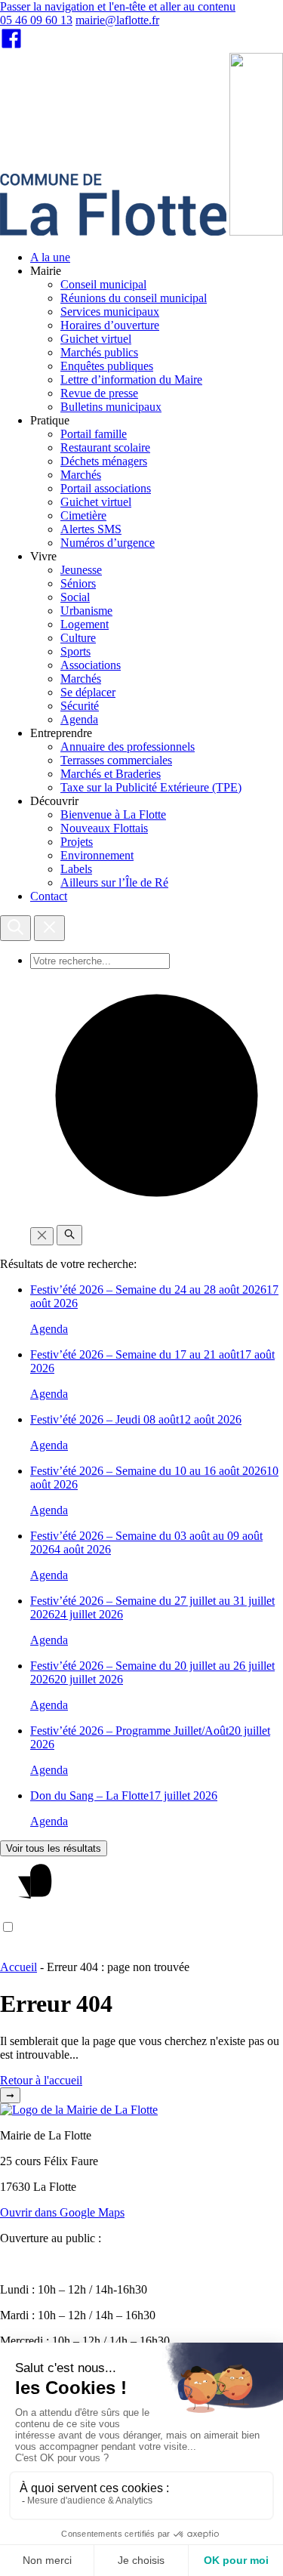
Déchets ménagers (104, 461)
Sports (75, 651)
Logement (85, 624)
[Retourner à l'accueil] (256, 231)
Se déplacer (88, 692)
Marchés (81, 475)
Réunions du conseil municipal (134, 298)
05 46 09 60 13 (36, 20)
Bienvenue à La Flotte (113, 814)
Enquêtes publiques (107, 366)
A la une (50, 257)
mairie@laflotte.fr (117, 20)
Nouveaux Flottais (104, 828)
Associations (91, 665)
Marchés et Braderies (111, 774)
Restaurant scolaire (105, 447)
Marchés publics (99, 352)
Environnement (97, 855)
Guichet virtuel (96, 339)
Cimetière (83, 515)
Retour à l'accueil (41, 2080)
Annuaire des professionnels (128, 747)
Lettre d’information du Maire (131, 379)
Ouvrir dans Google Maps (62, 2212)
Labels (76, 869)
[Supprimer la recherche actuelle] (42, 1236)
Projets (77, 842)
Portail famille (94, 434)
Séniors (78, 583)
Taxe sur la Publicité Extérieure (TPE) (151, 787)
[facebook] (11, 46)
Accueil (18, 1967)
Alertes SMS (91, 529)
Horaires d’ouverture (110, 325)
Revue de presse (99, 393)
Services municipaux (110, 312)
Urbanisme (86, 611)
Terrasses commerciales (116, 760)
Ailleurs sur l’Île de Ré (114, 882)
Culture (78, 638)
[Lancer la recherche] (69, 1235)
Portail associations (106, 488)
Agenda (79, 719)
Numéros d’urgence (108, 543)
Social (75, 597)
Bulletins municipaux (111, 407)
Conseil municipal (103, 284)
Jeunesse (81, 570)
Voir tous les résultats (54, 1848)
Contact (49, 896)
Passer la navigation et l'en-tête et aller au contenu (118, 6)
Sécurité (80, 706)
